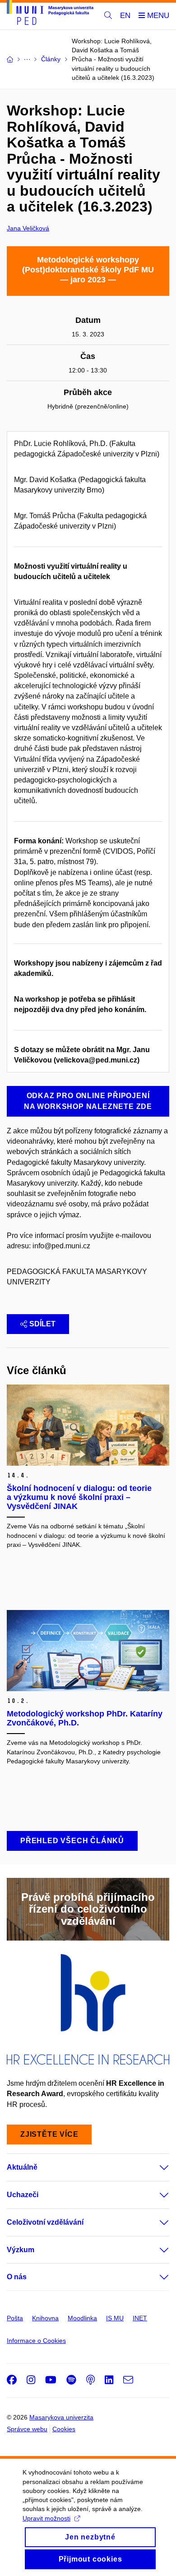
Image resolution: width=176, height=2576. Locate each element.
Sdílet (42, 1324)
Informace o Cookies (36, 2341)
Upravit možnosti (46, 2518)
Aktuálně (22, 2167)
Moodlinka (82, 2318)
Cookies (64, 2429)
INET (140, 2318)
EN (125, 16)
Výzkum (21, 2250)
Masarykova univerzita (61, 2417)
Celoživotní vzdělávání (45, 2222)
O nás (17, 2277)
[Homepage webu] (50, 14)
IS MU (115, 2318)
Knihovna (45, 2318)
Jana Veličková (28, 228)
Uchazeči (23, 2195)
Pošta (15, 2318)
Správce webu (27, 2429)
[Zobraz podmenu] (155, 2167)
